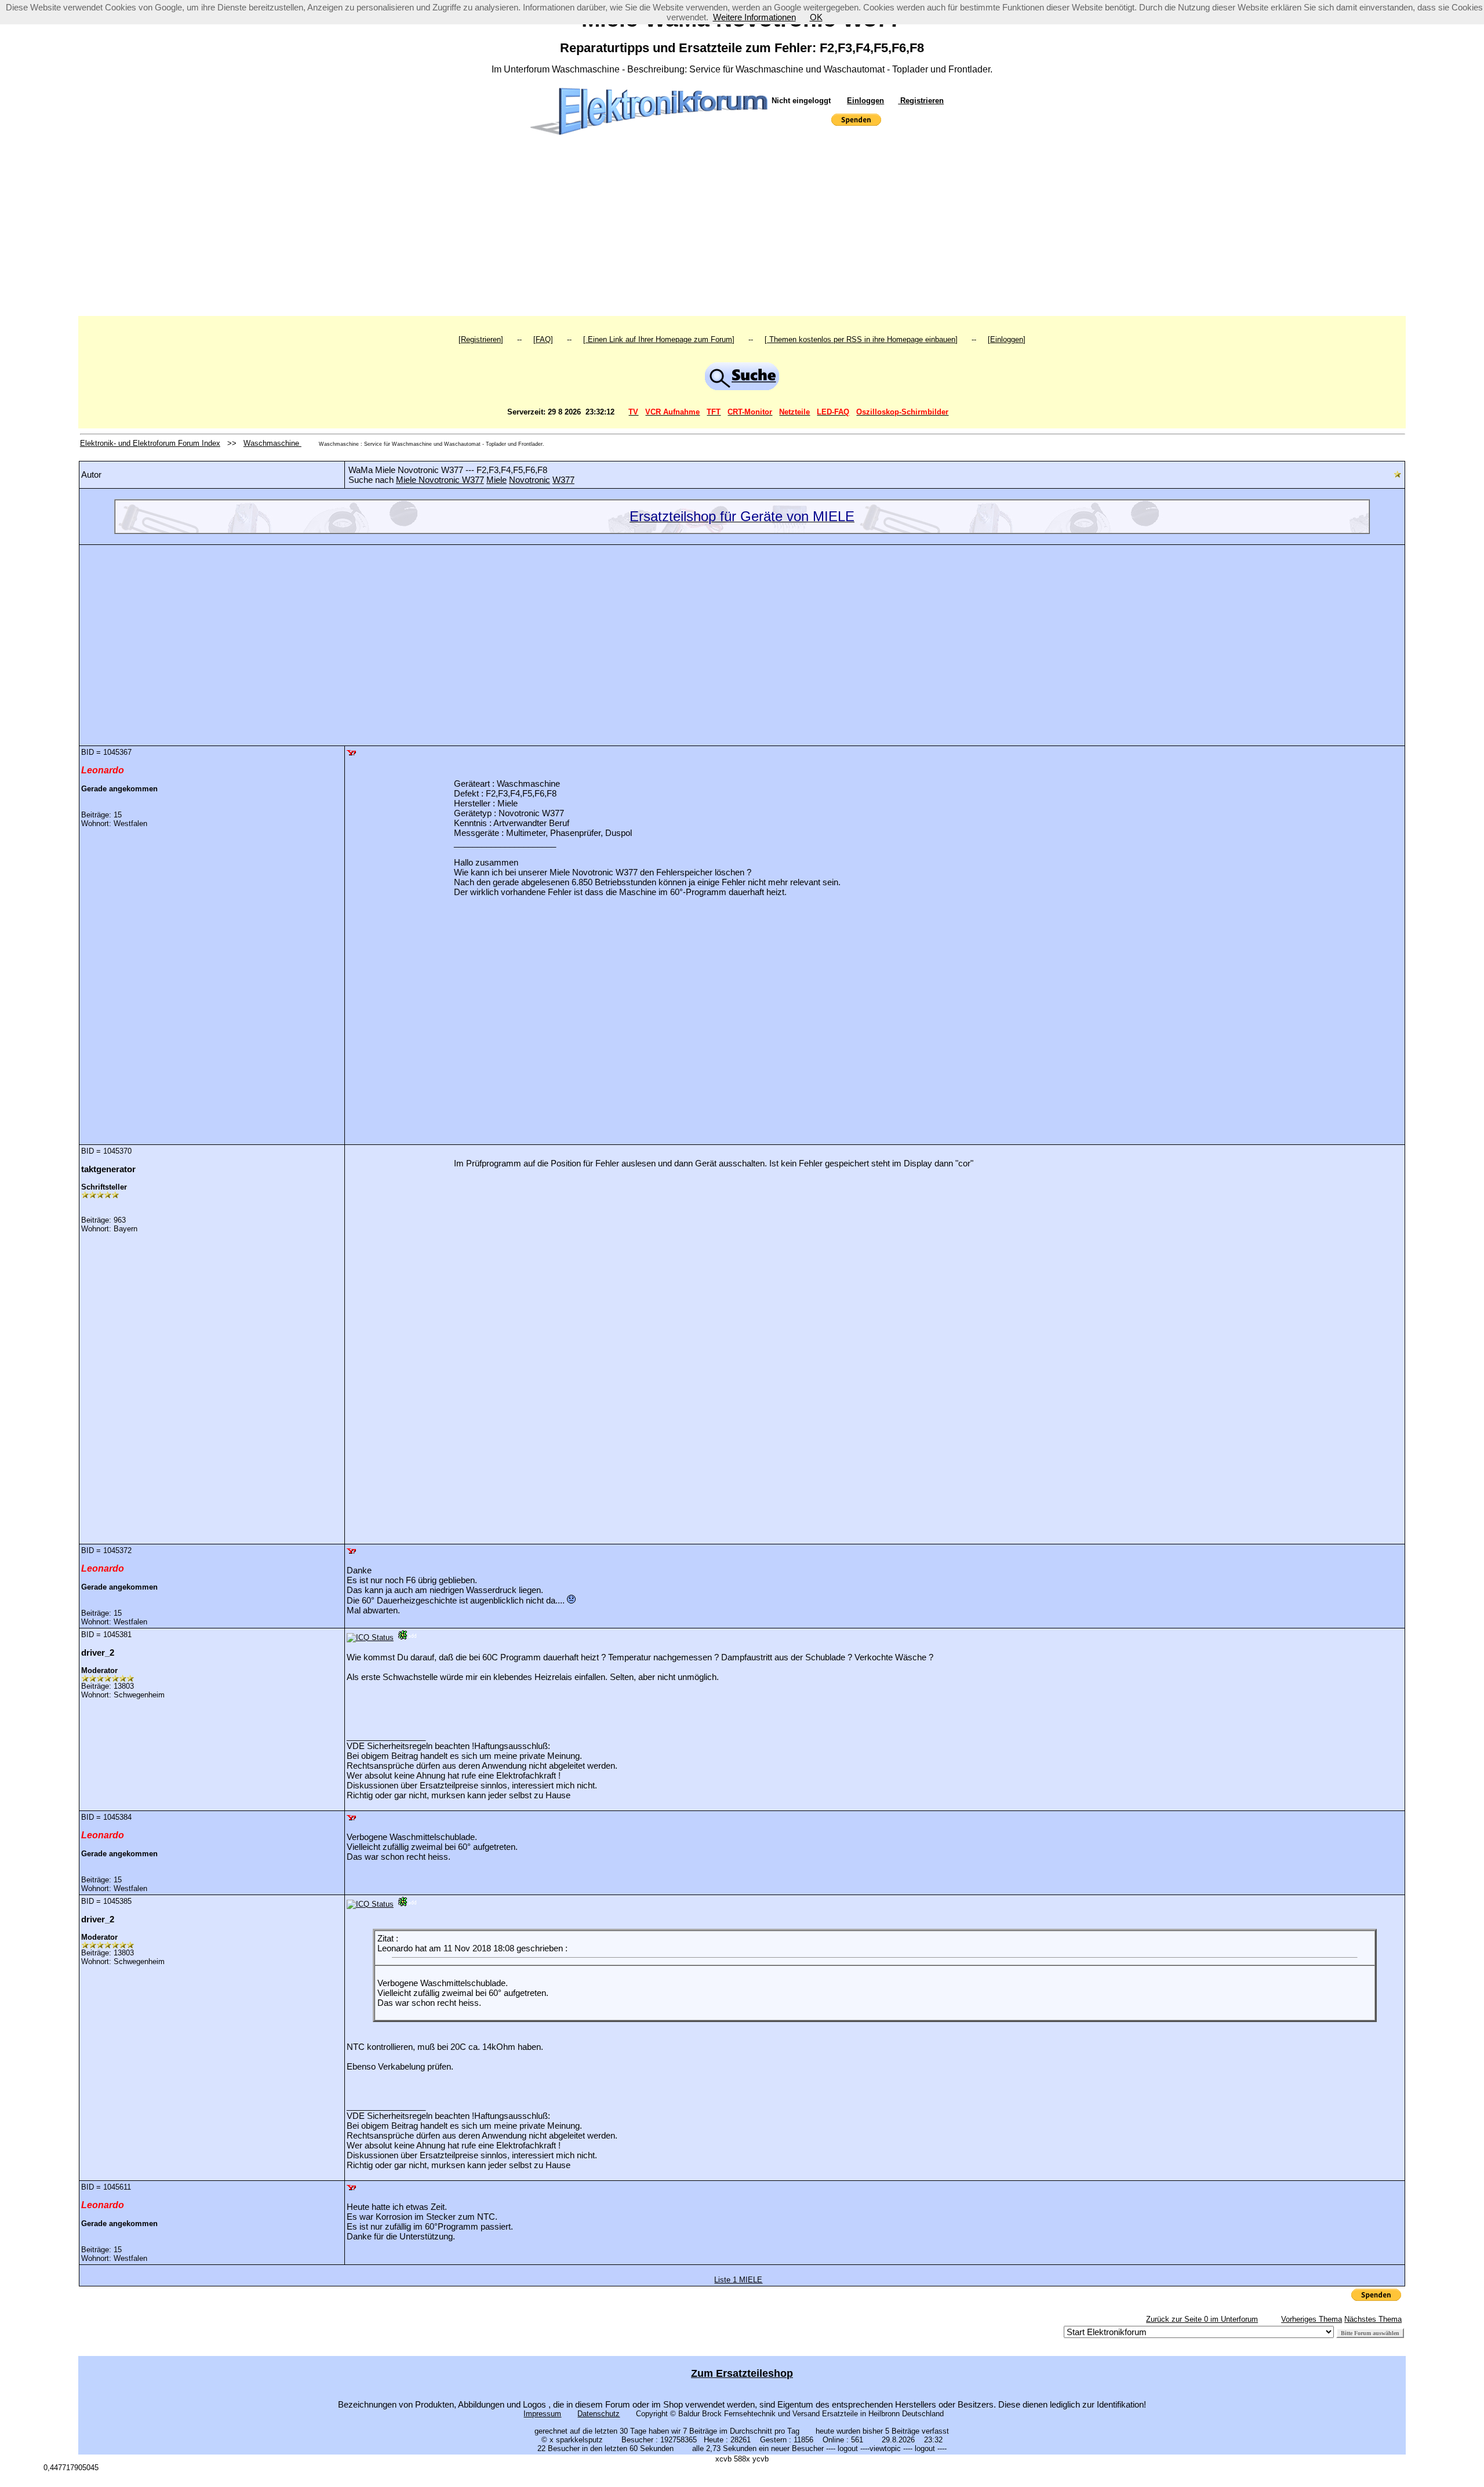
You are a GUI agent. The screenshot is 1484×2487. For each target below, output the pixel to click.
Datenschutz (599, 2414)
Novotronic (530, 480)
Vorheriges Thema (1312, 2319)
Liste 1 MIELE (738, 2280)
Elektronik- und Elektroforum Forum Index (150, 443)
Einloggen (865, 101)
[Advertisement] (742, 229)
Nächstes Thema (1373, 2319)
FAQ (543, 339)
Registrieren (921, 101)
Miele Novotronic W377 (440, 480)
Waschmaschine (272, 443)
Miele (497, 480)
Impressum (542, 2414)
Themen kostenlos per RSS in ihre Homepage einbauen (861, 339)
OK (816, 17)
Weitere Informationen (754, 17)
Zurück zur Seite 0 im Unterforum (1202, 2319)
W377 (563, 480)
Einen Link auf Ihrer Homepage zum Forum (659, 339)
